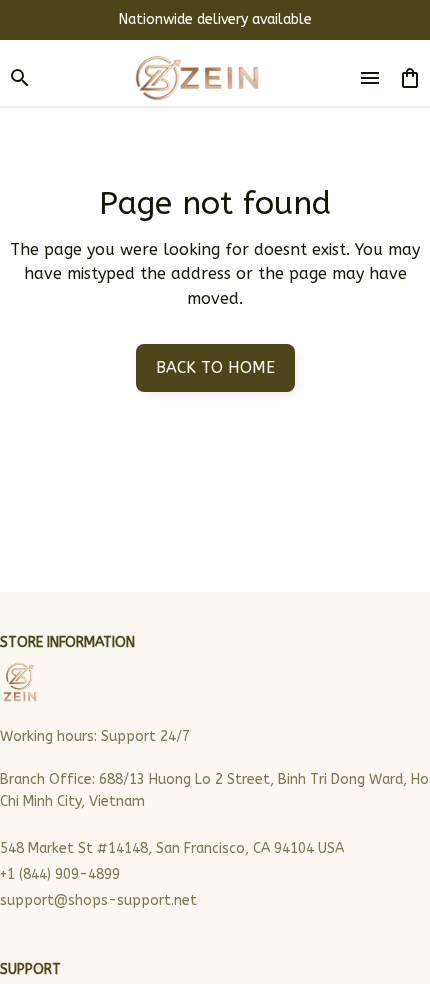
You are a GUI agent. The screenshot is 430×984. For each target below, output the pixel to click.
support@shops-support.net (98, 900)
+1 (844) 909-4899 (60, 874)
